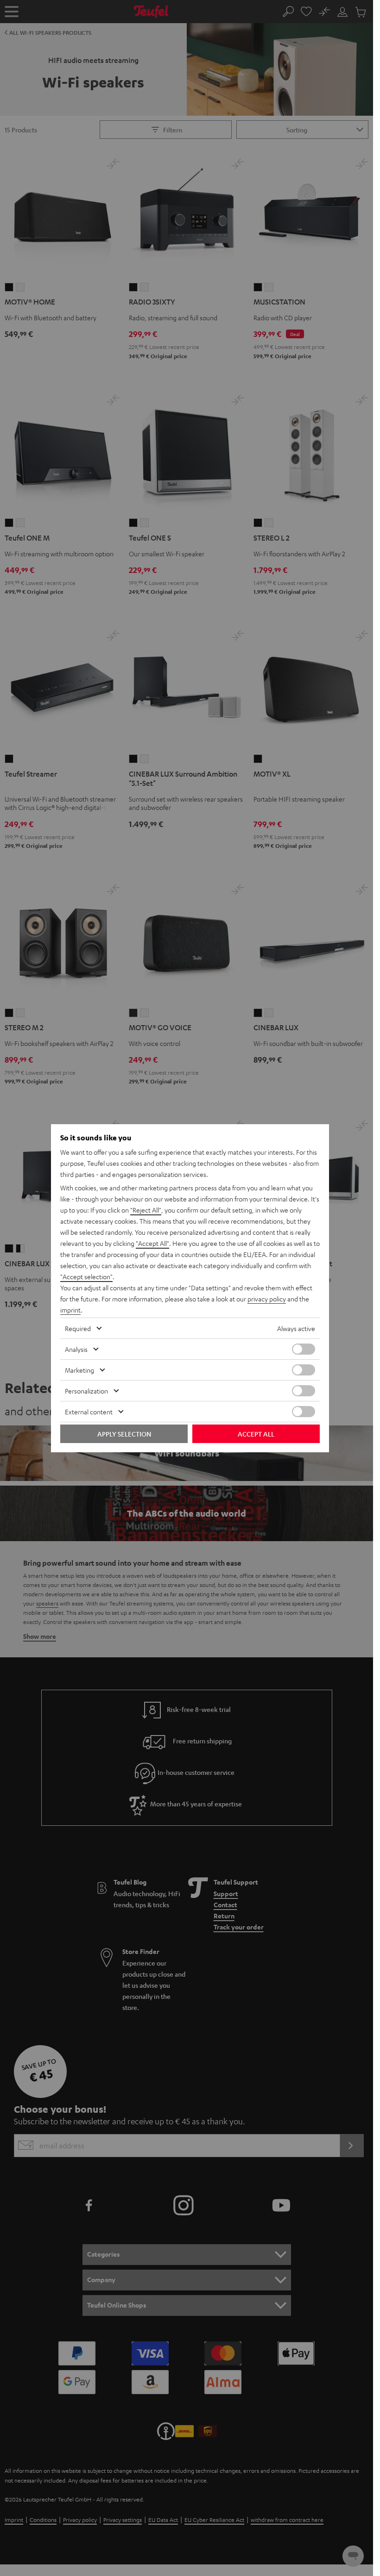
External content (89, 1412)
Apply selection (124, 1434)
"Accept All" (152, 1243)
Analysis (76, 1349)
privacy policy (267, 1299)
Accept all (256, 1434)
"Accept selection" (86, 1276)
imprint (70, 1310)
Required (78, 1328)
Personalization (86, 1391)
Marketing (79, 1370)
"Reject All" (146, 1210)
